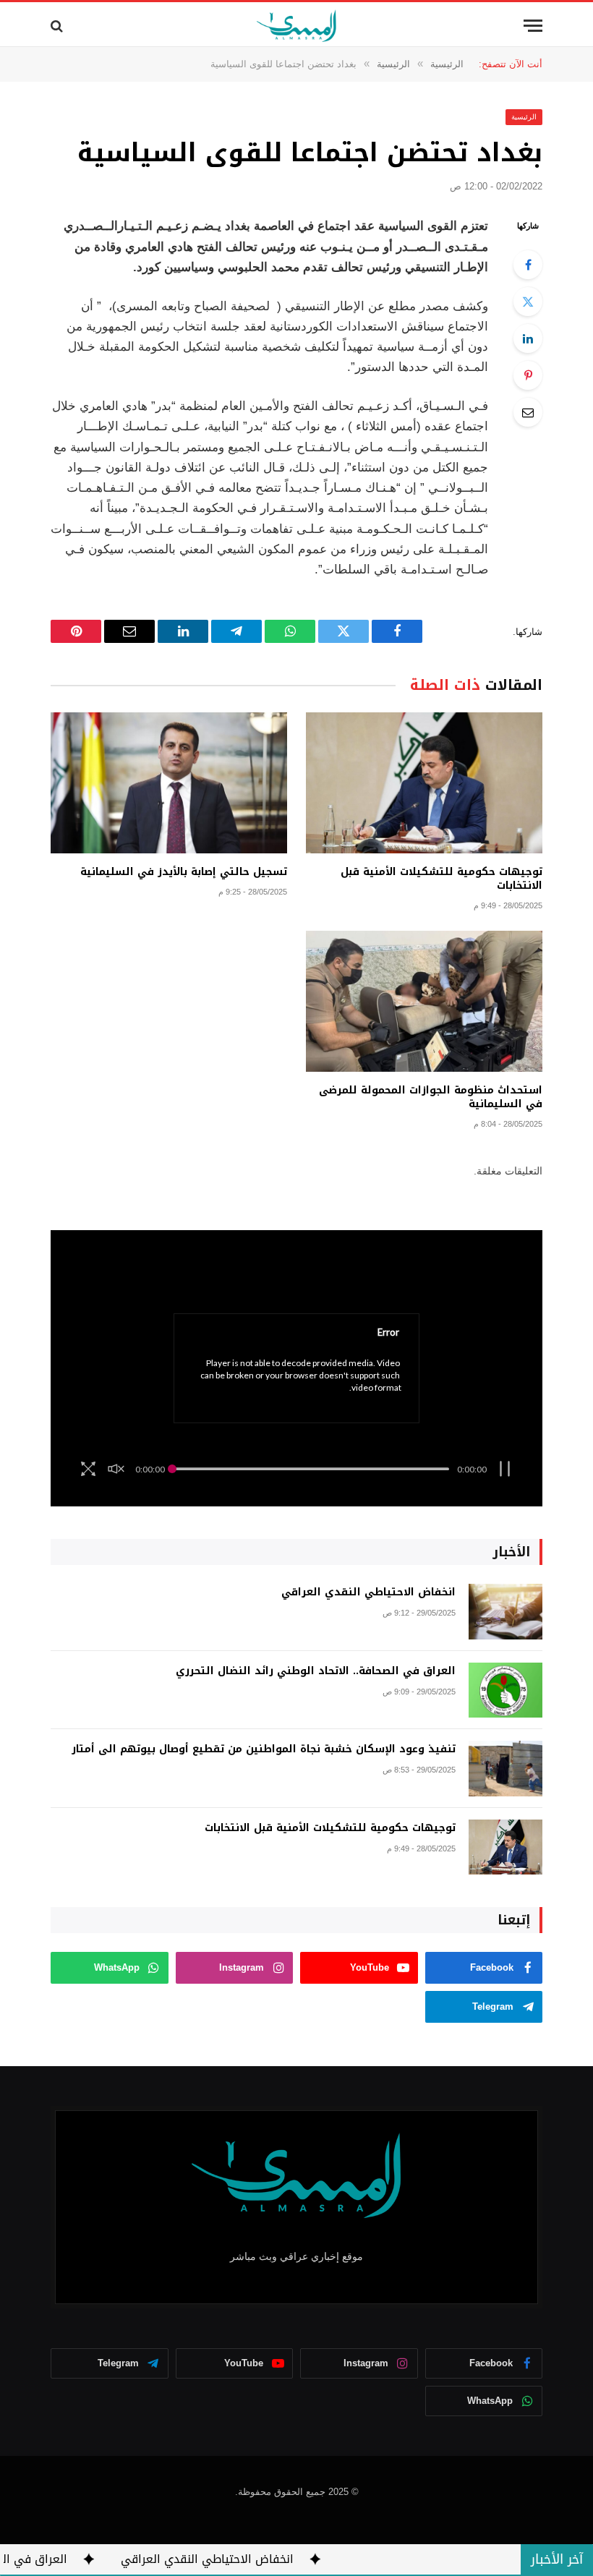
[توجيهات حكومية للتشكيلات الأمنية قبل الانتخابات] (424, 783)
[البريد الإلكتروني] (528, 412)
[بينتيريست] (528, 375)
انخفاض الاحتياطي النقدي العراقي (368, 1592)
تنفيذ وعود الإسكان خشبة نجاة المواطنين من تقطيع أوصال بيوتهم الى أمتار (264, 1749)
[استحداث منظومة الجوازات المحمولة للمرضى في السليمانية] (424, 1001)
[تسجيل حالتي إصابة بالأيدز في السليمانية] (169, 783)
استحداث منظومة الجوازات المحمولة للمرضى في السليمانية (431, 1097)
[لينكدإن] (528, 338)
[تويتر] (528, 302)
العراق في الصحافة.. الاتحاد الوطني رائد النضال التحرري (316, 1671)
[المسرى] (297, 26)
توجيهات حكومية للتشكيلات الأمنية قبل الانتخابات (441, 879)
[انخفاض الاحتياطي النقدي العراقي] (505, 1612)
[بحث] (58, 26)
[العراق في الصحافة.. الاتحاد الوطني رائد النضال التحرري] (505, 1690)
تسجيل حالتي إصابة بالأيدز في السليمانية (184, 872)
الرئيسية (524, 117)
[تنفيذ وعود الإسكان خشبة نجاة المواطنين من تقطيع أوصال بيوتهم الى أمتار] (505, 1769)
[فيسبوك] (528, 265)
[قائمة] (533, 26)
